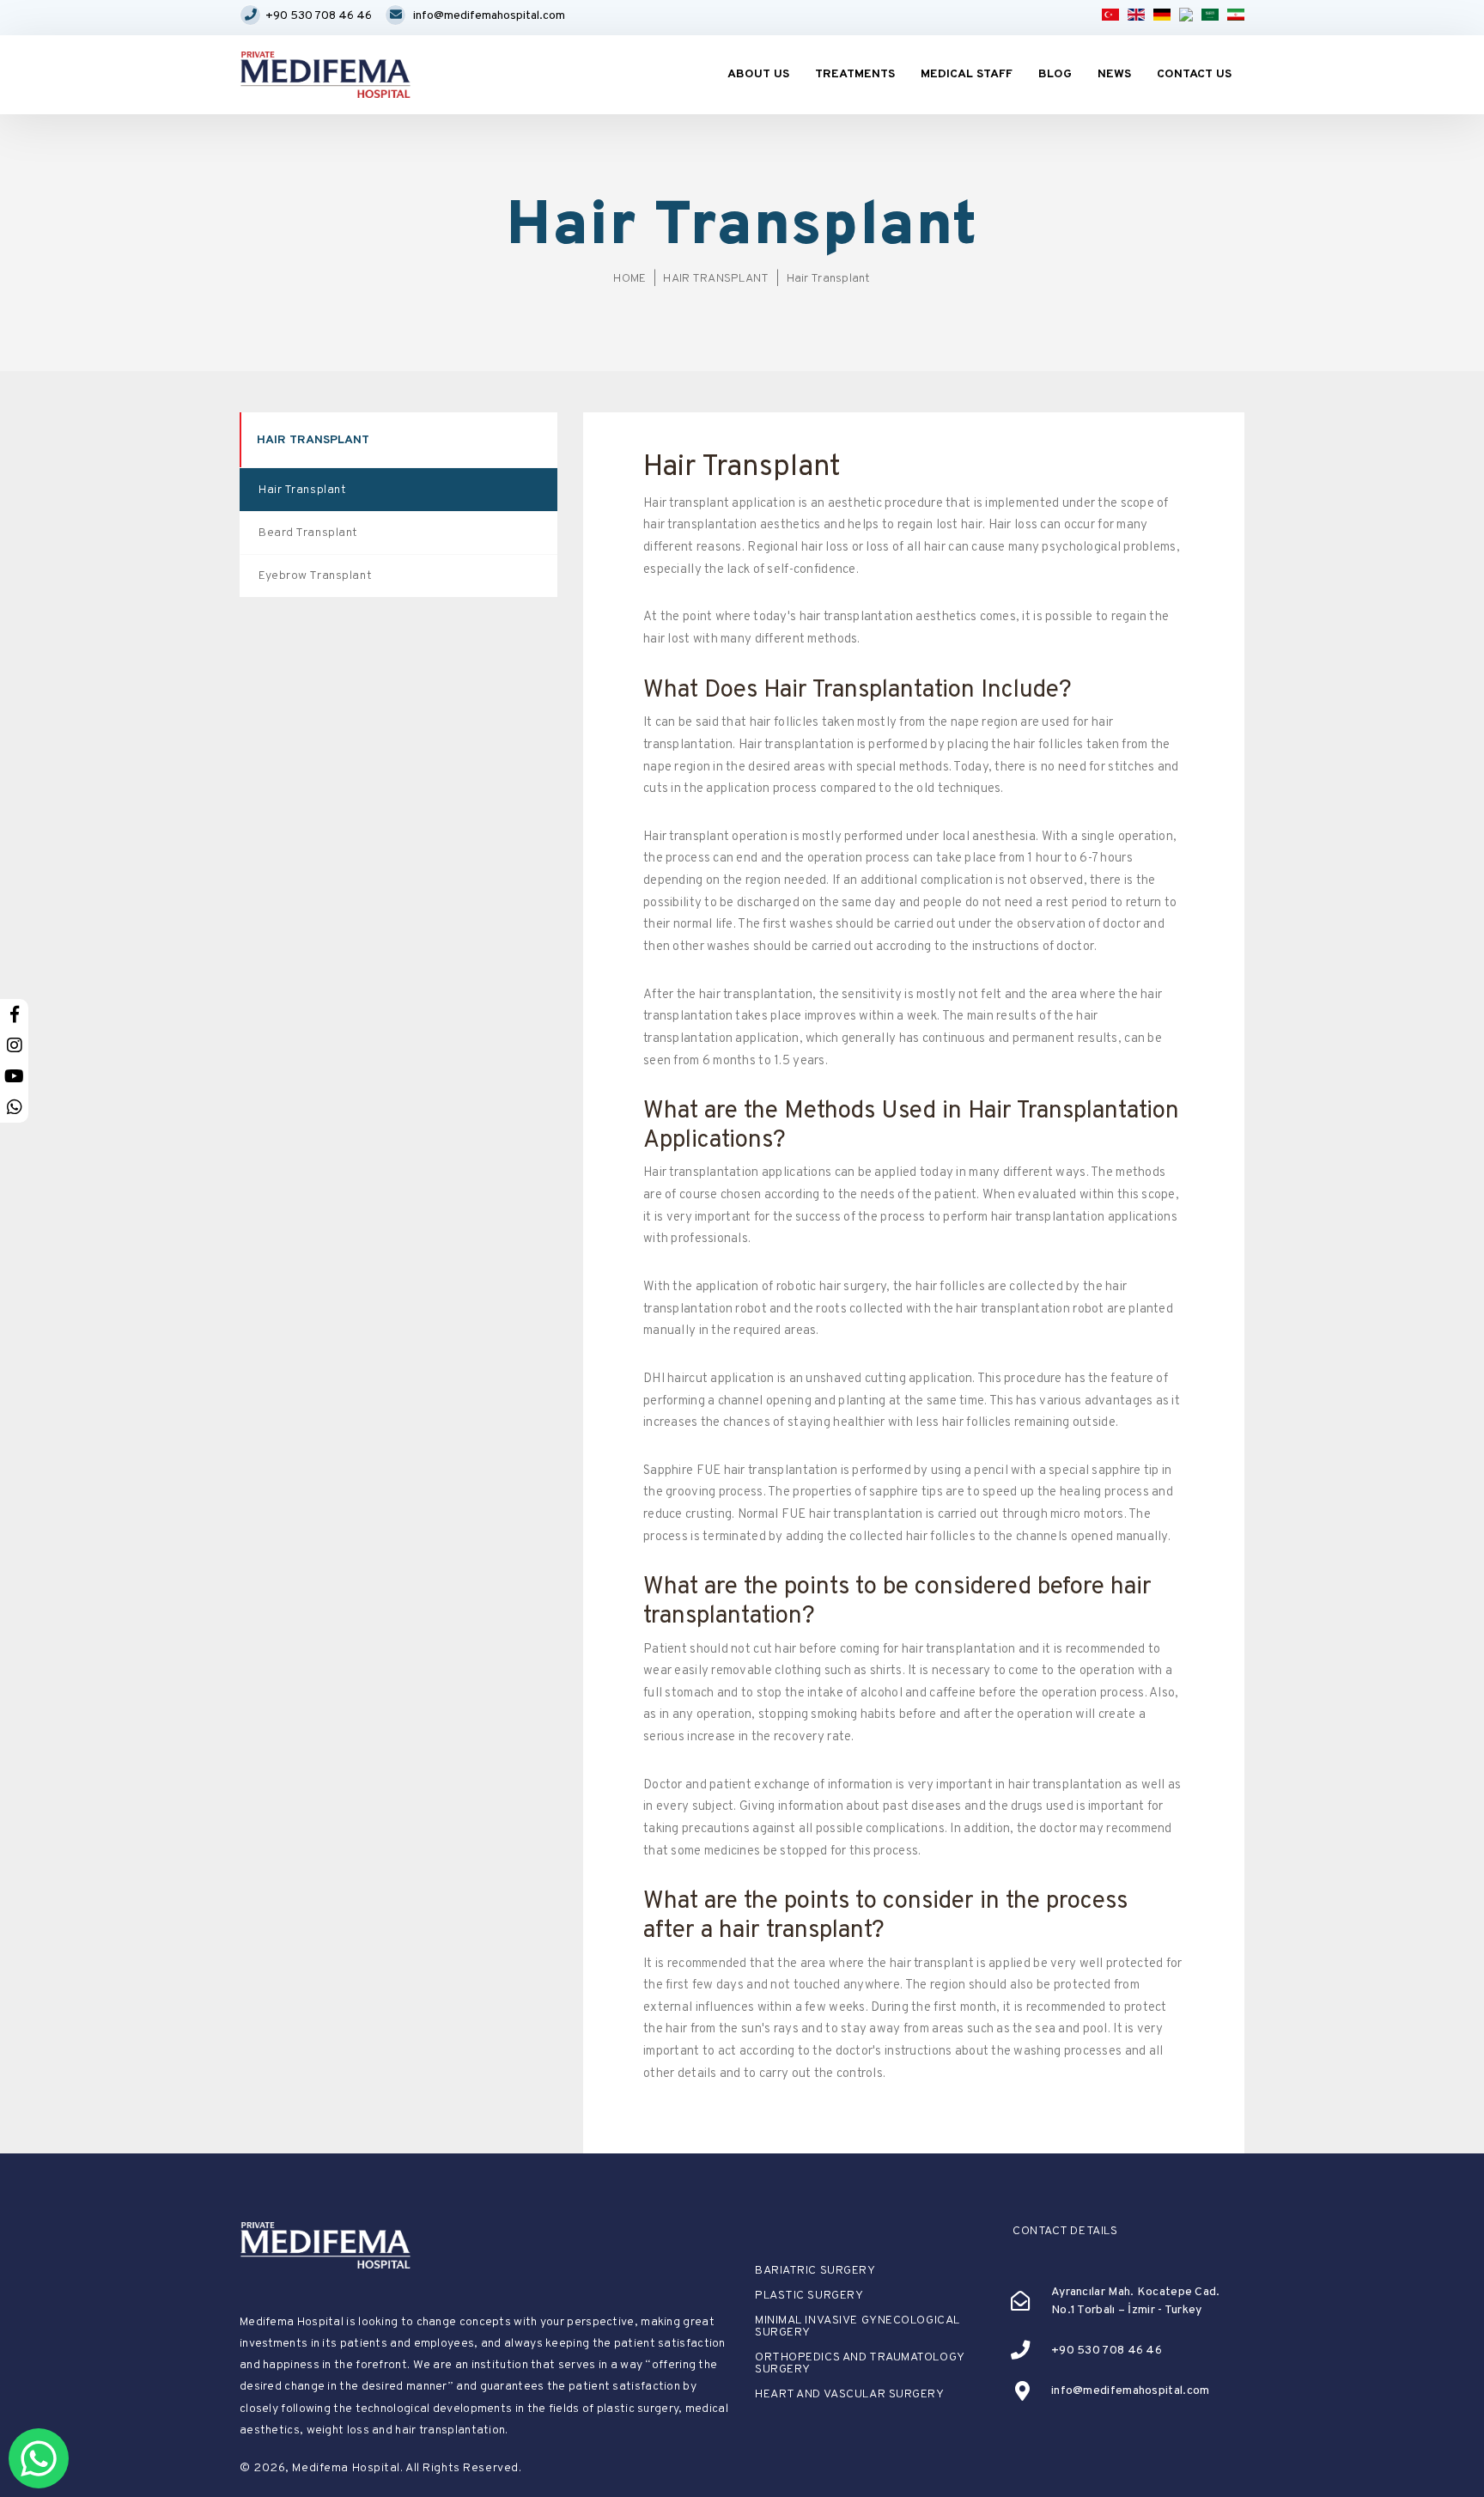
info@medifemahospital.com (489, 16)
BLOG (1055, 74)
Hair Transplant (829, 279)
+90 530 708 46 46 (319, 16)
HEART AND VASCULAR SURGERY (850, 2395)
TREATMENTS (855, 74)
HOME (629, 279)
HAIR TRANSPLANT (716, 279)
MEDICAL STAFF (967, 74)
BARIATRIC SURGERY (815, 2271)
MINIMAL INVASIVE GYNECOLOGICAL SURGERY (858, 2327)
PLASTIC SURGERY (809, 2296)
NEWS (1114, 74)
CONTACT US (1194, 74)
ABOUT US (758, 74)
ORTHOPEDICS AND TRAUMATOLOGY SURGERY (860, 2364)
